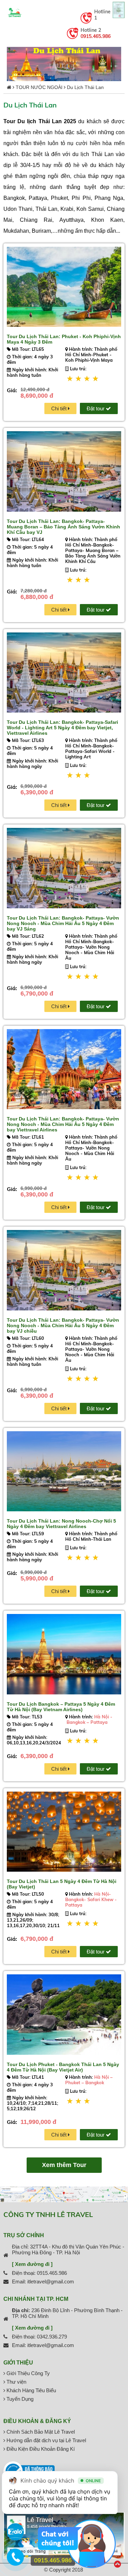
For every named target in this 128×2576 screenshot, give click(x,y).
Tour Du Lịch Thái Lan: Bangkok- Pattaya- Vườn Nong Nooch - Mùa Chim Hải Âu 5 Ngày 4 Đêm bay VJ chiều (63, 1325)
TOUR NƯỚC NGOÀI (39, 87)
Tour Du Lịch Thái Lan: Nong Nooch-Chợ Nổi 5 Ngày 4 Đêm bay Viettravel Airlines (61, 1524)
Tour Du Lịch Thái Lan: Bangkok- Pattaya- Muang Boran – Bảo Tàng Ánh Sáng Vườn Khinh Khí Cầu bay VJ (63, 527)
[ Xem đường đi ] (32, 2264)
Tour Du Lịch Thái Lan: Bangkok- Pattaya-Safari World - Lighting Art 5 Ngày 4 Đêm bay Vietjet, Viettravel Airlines (62, 728)
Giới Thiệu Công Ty (27, 2373)
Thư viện (16, 2382)
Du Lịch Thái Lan (85, 87)
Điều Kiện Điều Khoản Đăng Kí (40, 2449)
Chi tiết (60, 408)
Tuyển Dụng (19, 2399)
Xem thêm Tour (64, 2165)
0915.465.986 (96, 36)
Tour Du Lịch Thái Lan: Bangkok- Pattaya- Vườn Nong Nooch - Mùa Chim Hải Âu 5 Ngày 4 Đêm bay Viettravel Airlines (63, 1124)
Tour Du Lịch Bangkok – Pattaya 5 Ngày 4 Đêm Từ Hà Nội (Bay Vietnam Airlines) (61, 1707)
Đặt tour (96, 408)
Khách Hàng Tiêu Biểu (31, 2390)
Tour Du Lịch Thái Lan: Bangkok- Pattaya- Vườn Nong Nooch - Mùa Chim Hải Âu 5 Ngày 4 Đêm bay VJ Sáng (63, 923)
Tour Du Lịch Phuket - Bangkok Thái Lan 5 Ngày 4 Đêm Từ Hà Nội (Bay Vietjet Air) (63, 2067)
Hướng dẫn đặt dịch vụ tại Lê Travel (46, 2440)
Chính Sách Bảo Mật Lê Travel (40, 2432)
